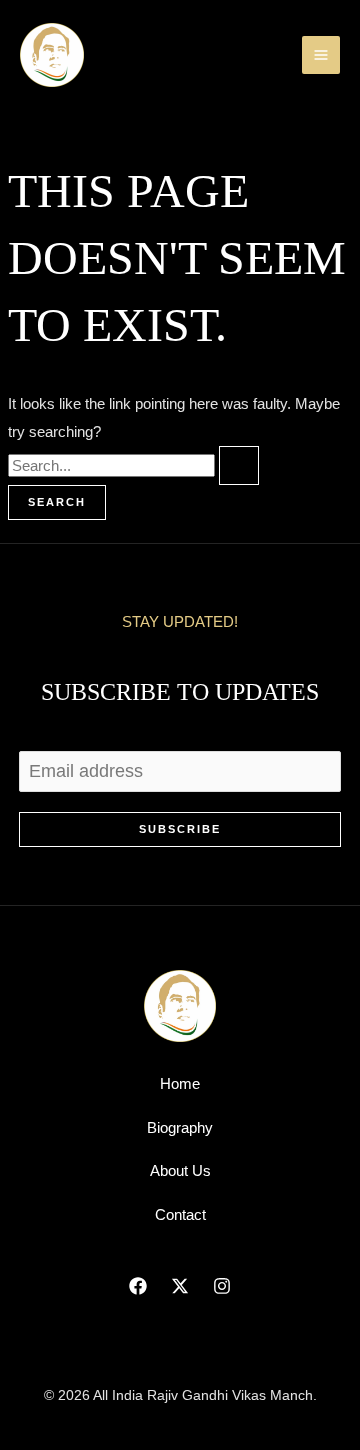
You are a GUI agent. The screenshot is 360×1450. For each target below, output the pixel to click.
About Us (180, 1170)
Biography (180, 1127)
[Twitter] (180, 1286)
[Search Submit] (239, 465)
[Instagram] (222, 1286)
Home (180, 1083)
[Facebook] (138, 1286)
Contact (180, 1214)
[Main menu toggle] (321, 55)
